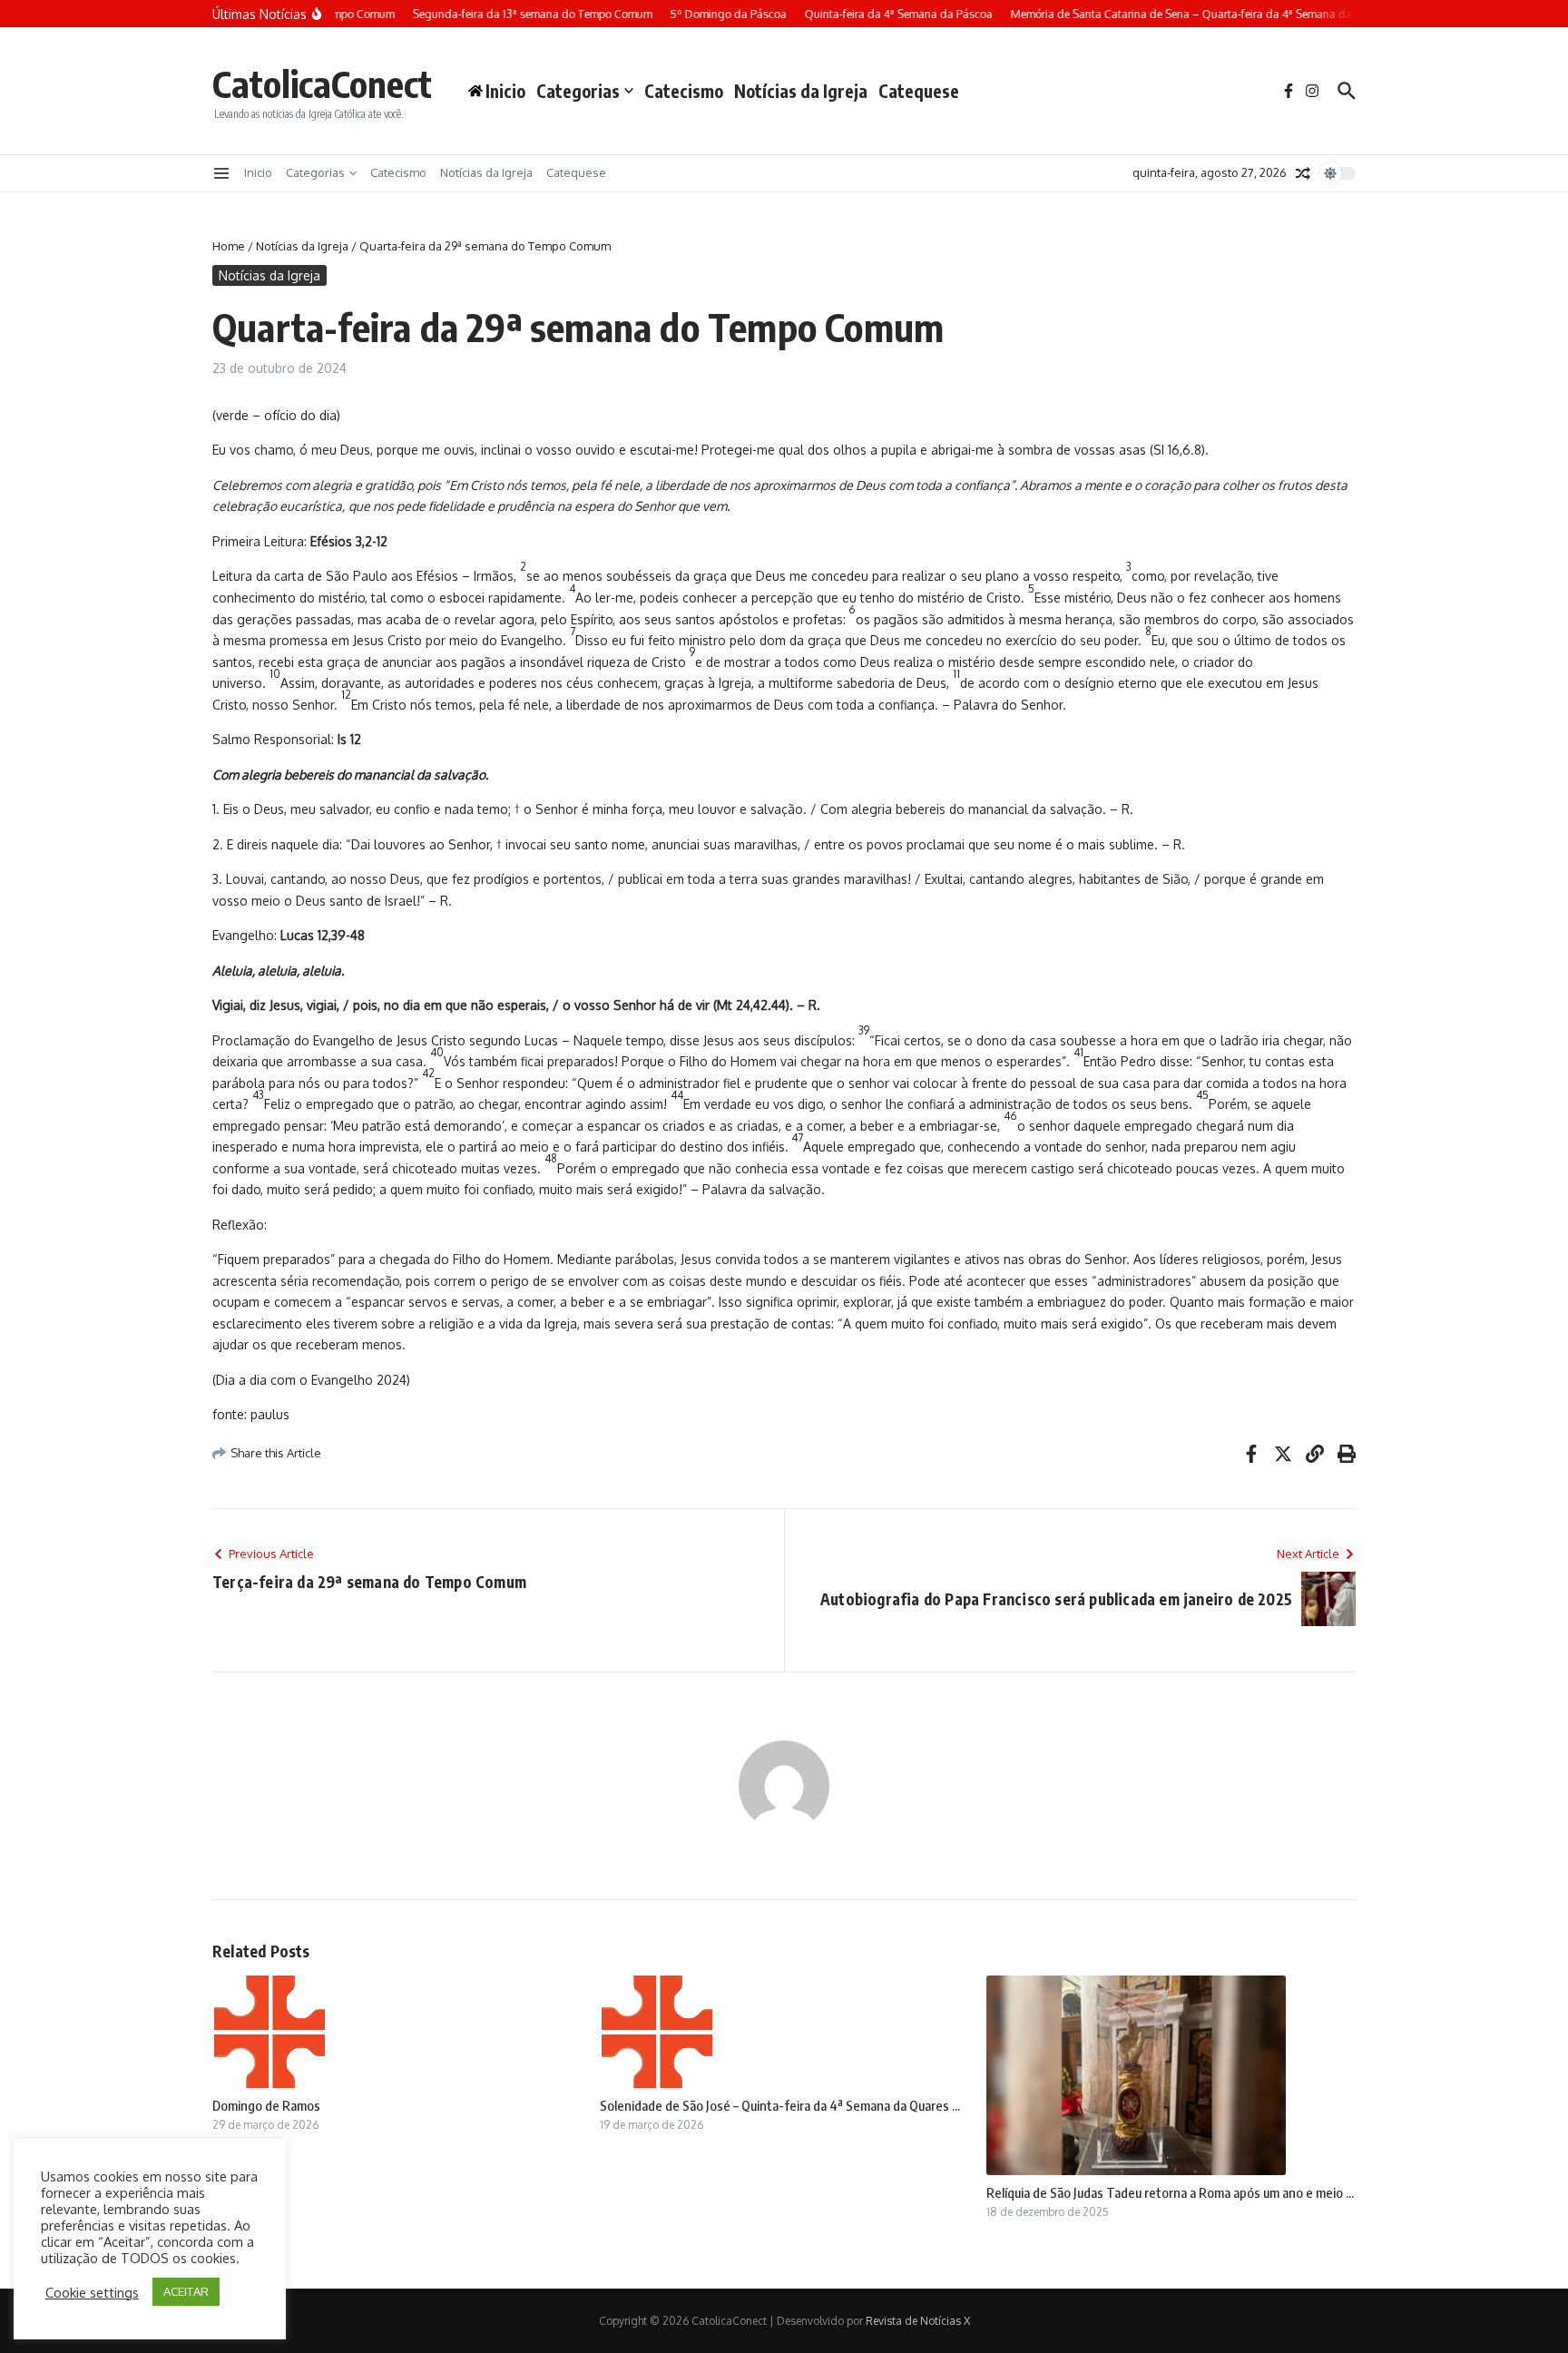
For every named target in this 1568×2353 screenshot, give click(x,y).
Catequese (919, 91)
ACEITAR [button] (186, 2291)
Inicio (258, 172)
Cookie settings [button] (92, 2292)
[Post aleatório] (1303, 173)
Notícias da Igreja (801, 91)
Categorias (578, 91)
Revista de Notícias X (918, 2321)
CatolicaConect (322, 83)
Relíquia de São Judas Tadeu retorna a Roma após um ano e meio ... (1170, 2192)
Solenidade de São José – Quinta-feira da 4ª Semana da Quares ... (780, 2105)
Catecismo (684, 91)
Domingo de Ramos (266, 2105)
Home (229, 246)
